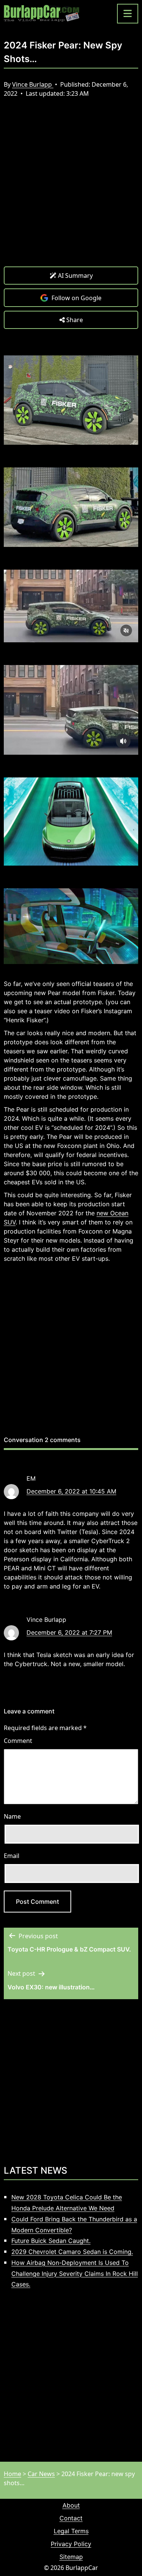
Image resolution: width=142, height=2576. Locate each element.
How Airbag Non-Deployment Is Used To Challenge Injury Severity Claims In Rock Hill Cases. (75, 2274)
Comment (18, 1741)
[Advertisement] (71, 188)
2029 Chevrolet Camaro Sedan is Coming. (72, 2252)
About (71, 2505)
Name (12, 1816)
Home (12, 2474)
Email (12, 1856)
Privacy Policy (71, 2544)
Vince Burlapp (33, 84)
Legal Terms (71, 2531)
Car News (41, 2474)
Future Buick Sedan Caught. (51, 2241)
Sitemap (71, 2557)
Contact (71, 2518)
